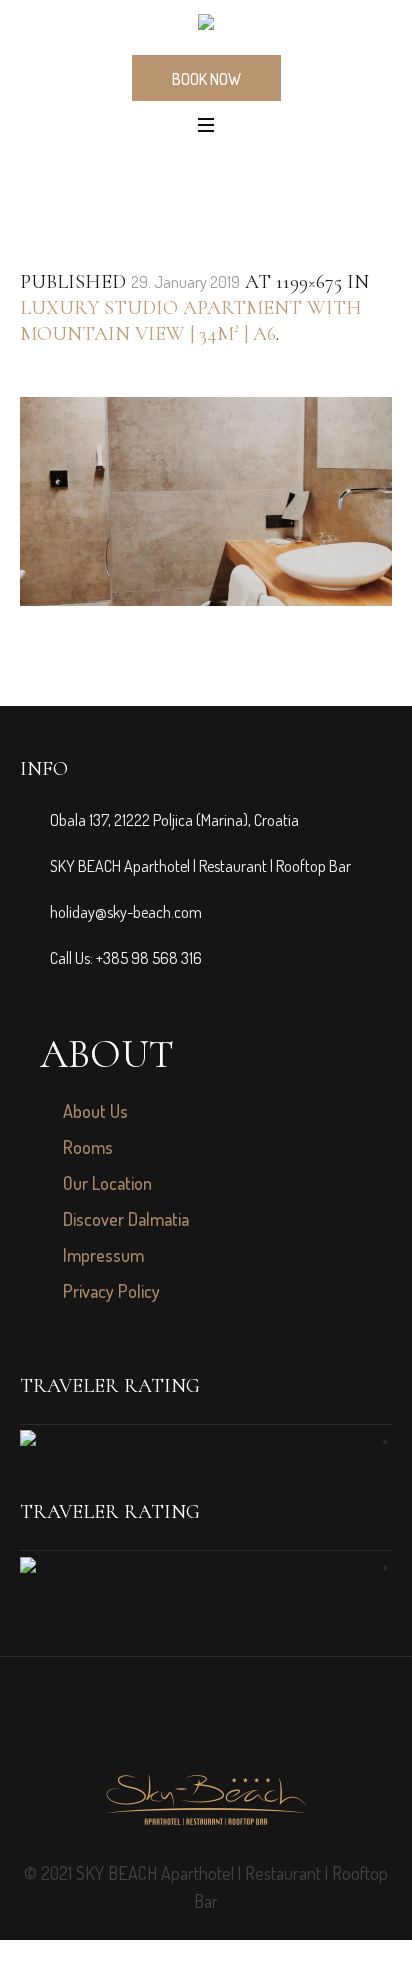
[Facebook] (184, 1729)
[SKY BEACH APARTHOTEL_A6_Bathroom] (206, 501)
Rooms (88, 1147)
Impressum (103, 1255)
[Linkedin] (228, 1729)
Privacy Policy (111, 1291)
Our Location (107, 1183)
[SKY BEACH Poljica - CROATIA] (206, 26)
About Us (95, 1111)
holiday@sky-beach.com (126, 912)
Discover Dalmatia (126, 1219)
